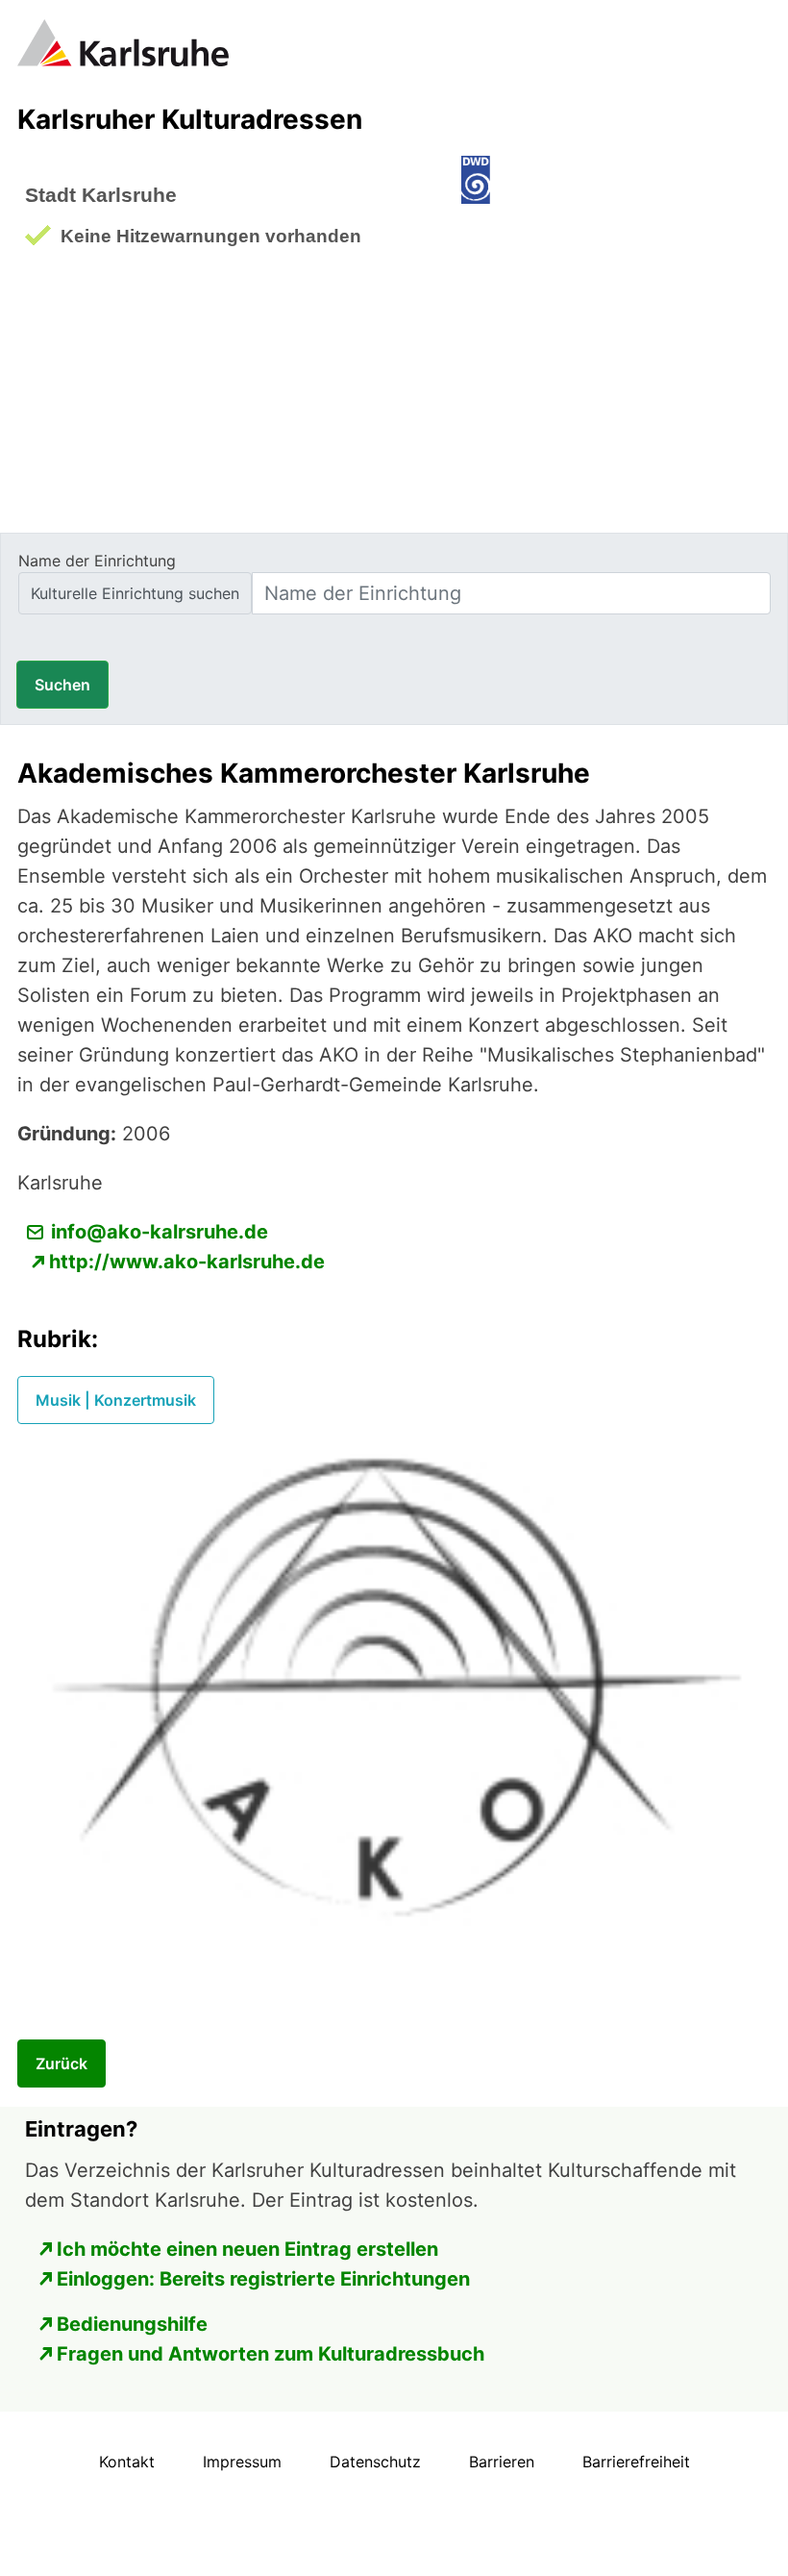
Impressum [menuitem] (242, 2462)
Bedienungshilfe (132, 2324)
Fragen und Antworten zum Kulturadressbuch (271, 2354)
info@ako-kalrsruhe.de (160, 1232)
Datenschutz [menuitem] (375, 2462)
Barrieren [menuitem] (502, 2462)
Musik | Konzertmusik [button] (116, 1400)
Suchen (62, 685)
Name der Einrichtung (97, 561)
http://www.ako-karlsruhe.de (187, 1262)
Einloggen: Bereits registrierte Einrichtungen (263, 2279)
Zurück (62, 2063)
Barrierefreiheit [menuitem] (636, 2462)
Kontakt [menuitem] (127, 2462)
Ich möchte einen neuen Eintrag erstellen (247, 2249)
